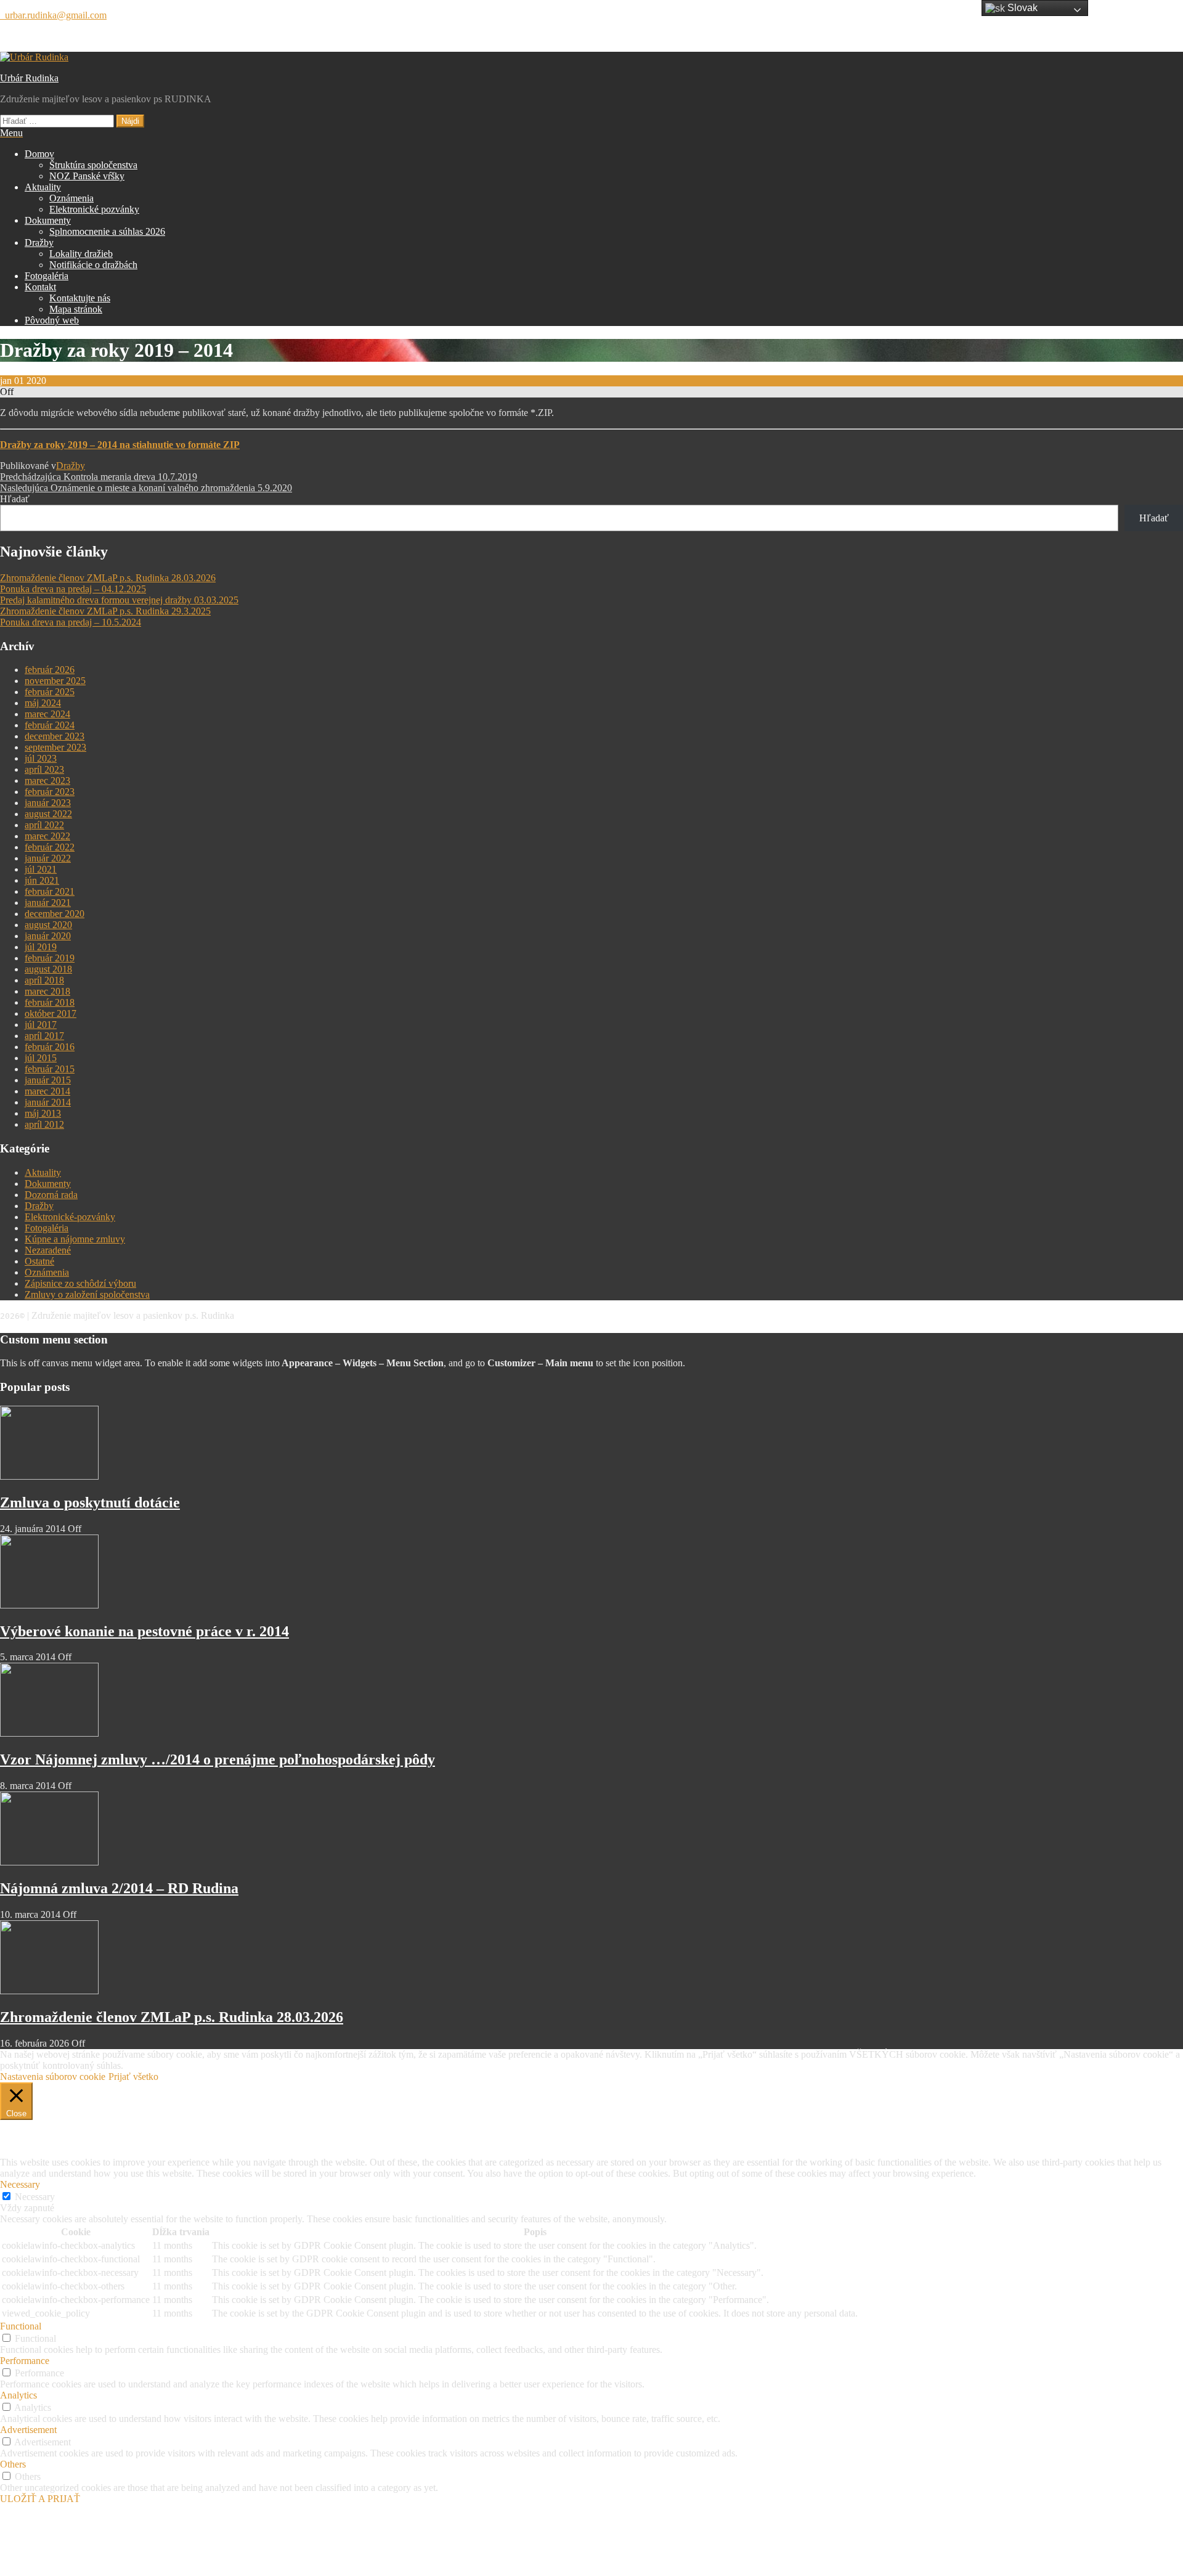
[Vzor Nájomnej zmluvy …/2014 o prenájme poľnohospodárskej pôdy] (49, 1733)
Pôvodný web (52, 320)
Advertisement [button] (28, 2430)
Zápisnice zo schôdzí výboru (80, 1283)
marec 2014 (47, 1091)
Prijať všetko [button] (133, 2077)
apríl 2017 (44, 1036)
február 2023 (50, 792)
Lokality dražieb (81, 254)
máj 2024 (43, 703)
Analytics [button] (18, 2395)
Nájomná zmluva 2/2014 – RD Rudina (119, 1888)
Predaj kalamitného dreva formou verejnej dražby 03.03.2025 (119, 600)
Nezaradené (48, 1250)
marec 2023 (47, 781)
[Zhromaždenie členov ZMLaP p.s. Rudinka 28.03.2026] (49, 1991)
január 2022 (48, 858)
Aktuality (43, 187)
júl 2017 (41, 1025)
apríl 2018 (44, 980)
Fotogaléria (47, 276)
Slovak (1021, 8)
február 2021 (50, 891)
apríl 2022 (44, 825)
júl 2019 (41, 947)
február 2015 (50, 1069)
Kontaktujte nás (80, 298)
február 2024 (50, 725)
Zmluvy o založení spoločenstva (87, 1294)
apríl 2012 (44, 1124)
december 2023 (55, 736)
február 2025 (50, 692)
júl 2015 (41, 1058)
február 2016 (50, 1047)
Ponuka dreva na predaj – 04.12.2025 (73, 589)
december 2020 (55, 914)
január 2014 (48, 1102)
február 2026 (50, 670)
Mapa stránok (76, 309)
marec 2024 (47, 714)
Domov (39, 154)
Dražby (39, 243)
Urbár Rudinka (29, 78)
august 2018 (48, 969)
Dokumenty (48, 220)
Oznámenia (71, 198)
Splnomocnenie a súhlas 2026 (107, 231)
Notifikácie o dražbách (93, 265)
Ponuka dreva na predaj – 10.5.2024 (71, 622)
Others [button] (13, 2464)
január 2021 (48, 903)
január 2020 (48, 936)
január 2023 (48, 803)
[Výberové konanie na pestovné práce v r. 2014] (49, 1605)
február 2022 (50, 847)
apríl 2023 (44, 769)
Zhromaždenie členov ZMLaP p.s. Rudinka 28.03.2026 (108, 578)
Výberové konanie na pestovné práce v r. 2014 (144, 1631)
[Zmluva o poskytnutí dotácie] (49, 1476)
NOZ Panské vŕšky (87, 176)
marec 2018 (47, 991)
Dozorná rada (51, 1195)
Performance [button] (25, 2361)
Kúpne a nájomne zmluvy (75, 1239)
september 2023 (55, 747)
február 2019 (50, 958)
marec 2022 (47, 836)
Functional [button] (21, 2326)
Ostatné (39, 1261)
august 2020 (48, 925)
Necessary (35, 2197)
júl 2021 (41, 869)
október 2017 (51, 1013)
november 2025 (55, 681)
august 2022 (48, 814)
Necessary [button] (20, 2184)
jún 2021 (42, 880)
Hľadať (15, 499)
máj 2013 (43, 1113)
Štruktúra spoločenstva (93, 165)
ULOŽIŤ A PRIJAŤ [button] (40, 2499)
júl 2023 (41, 758)
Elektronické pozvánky (94, 209)
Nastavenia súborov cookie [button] (53, 2077)
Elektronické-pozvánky (70, 1217)
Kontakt (40, 287)
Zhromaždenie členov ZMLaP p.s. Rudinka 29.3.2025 (105, 611)
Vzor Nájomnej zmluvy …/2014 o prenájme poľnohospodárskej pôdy (217, 1759)
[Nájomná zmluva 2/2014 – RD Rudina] (49, 1862)
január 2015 (48, 1080)
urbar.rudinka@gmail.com (53, 15)
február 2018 (50, 1002)
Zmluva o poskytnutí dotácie (90, 1502)
